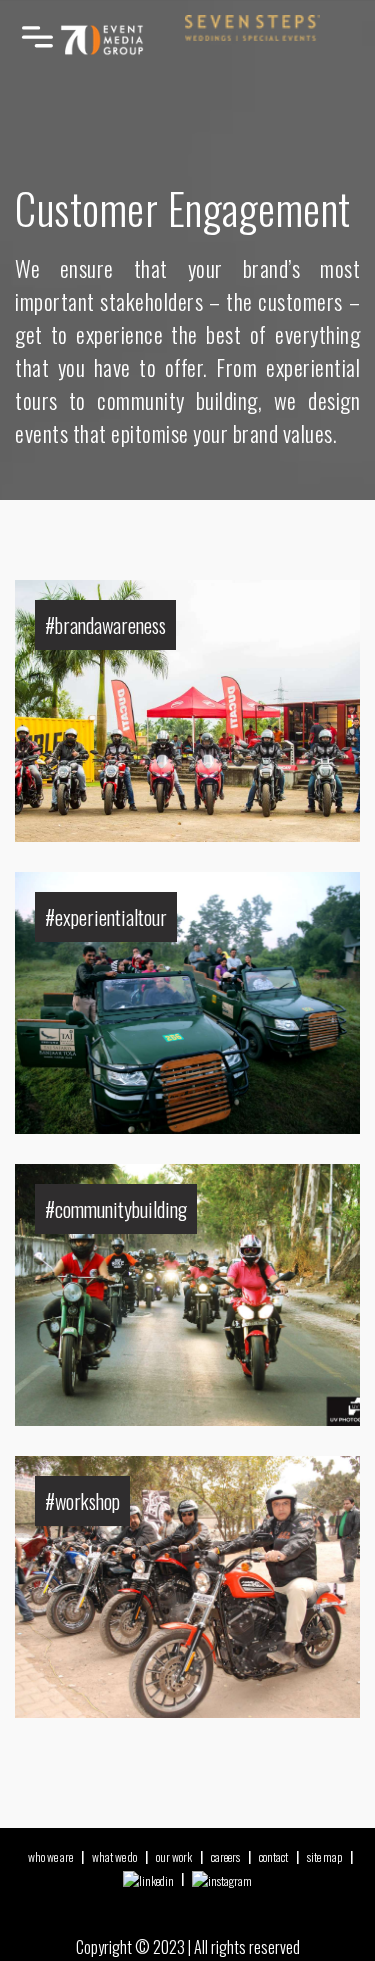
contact (273, 1856)
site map (324, 1856)
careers (225, 1856)
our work (174, 1856)
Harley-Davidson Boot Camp (146, 1478)
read (72, 586)
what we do (114, 1856)
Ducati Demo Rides (118, 602)
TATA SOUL (94, 894)
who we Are (50, 1856)
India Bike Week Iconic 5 (135, 1186)
